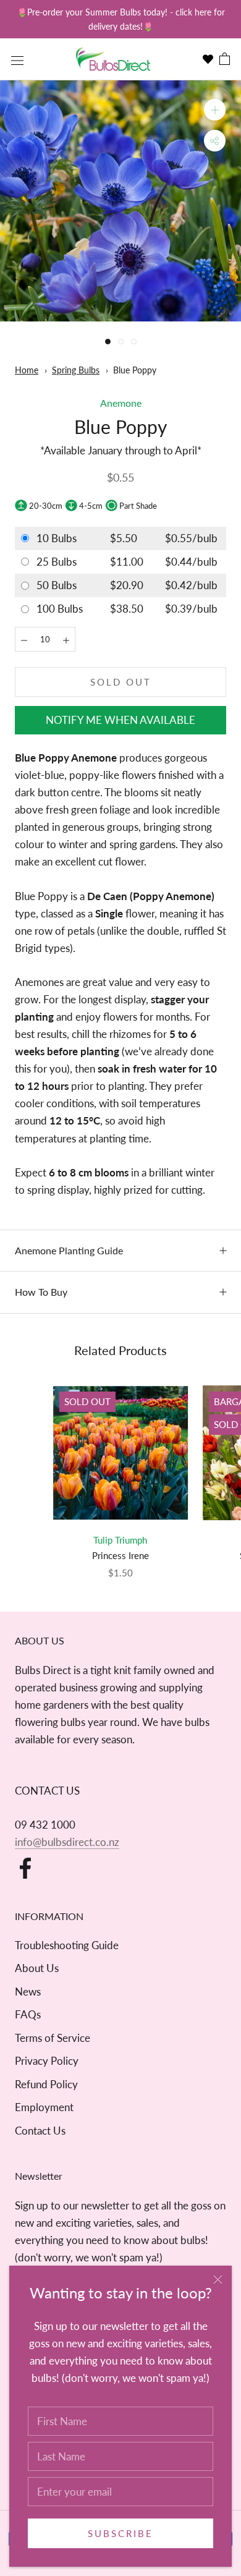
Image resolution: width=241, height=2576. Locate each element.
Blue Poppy (135, 370)
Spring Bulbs (76, 370)
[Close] (218, 2280)
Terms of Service (53, 2038)
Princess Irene (120, 1555)
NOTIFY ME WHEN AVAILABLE (120, 720)
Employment (44, 2107)
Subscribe (120, 2533)
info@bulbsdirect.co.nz (67, 1842)
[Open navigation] (17, 59)
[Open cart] (225, 60)
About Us (37, 1968)
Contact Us (40, 2131)
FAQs (28, 2014)
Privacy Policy (47, 2061)
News (28, 1992)
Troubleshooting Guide (67, 1945)
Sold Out (121, 682)
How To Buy (41, 1292)
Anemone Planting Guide (69, 1250)
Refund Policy (46, 2084)
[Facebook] (25, 1868)
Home (27, 370)
